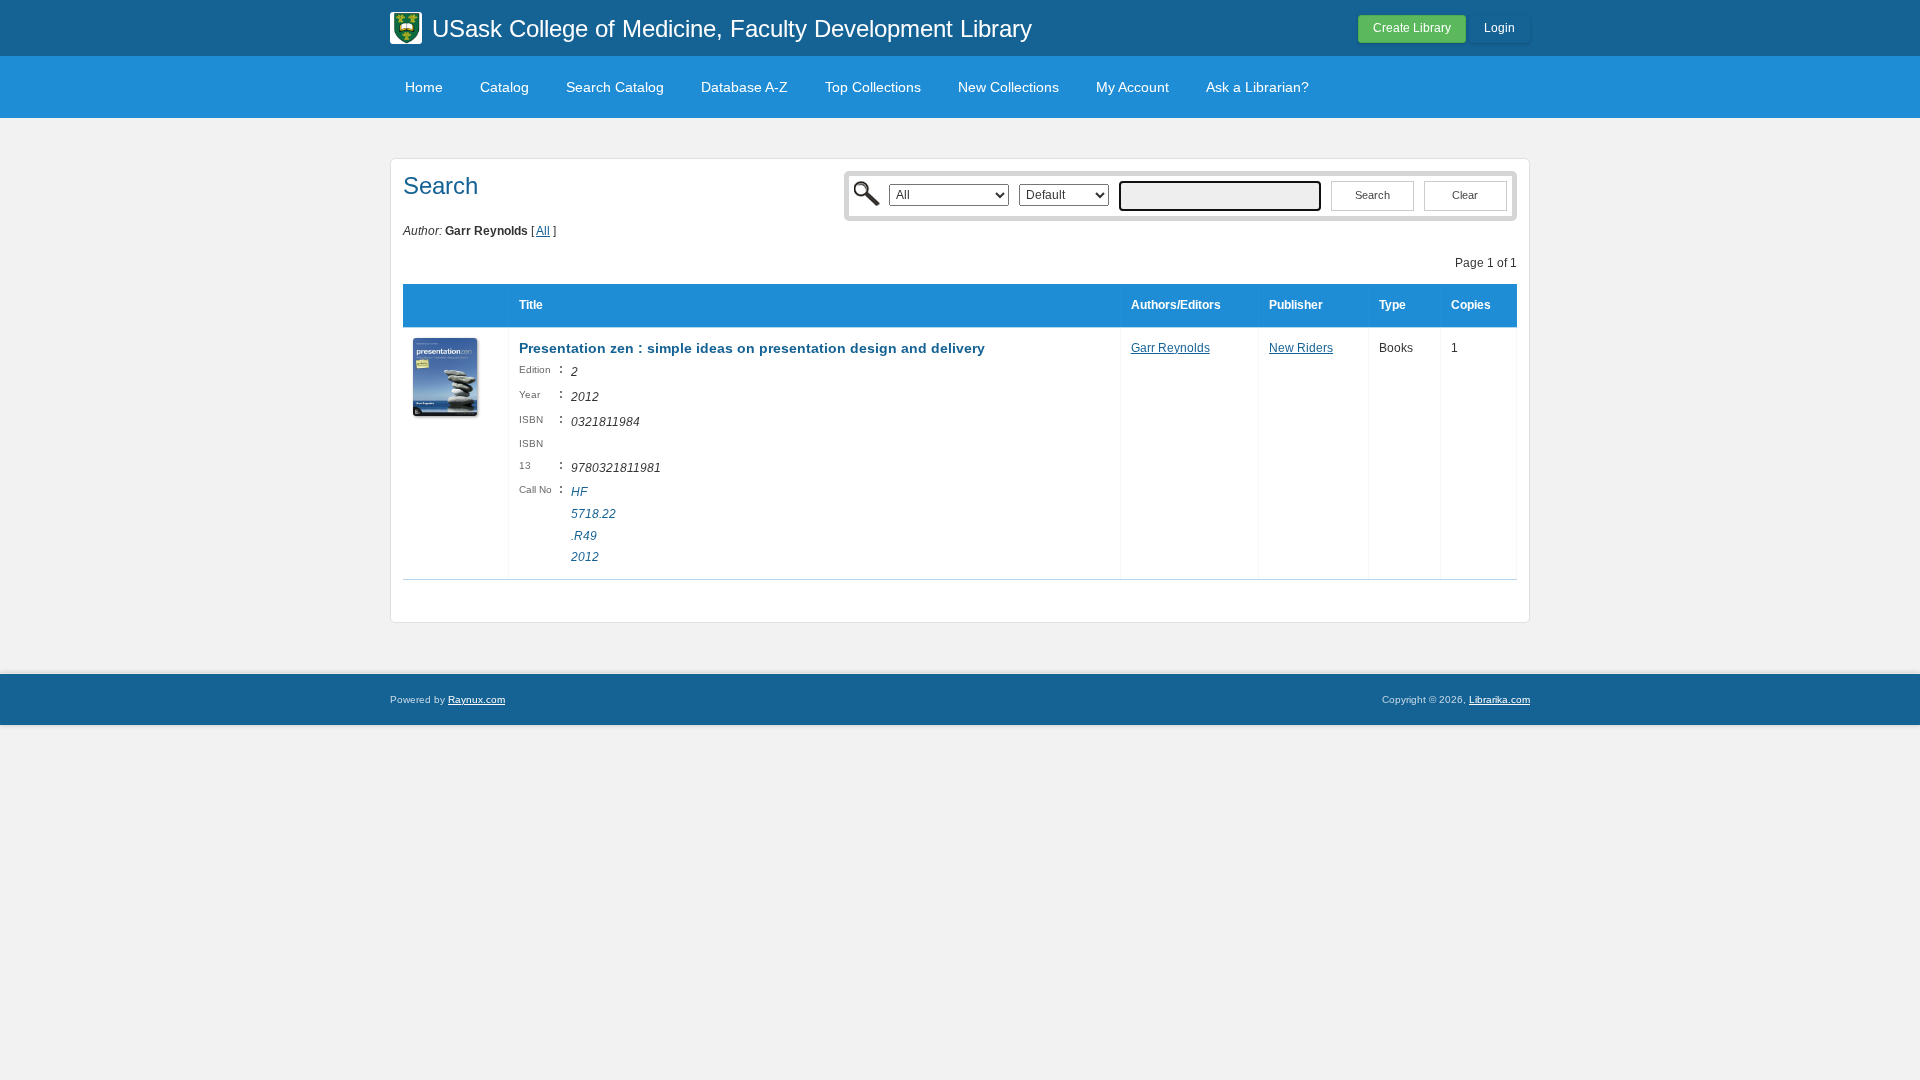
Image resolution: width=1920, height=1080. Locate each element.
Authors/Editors (1176, 305)
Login (1499, 28)
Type (1392, 305)
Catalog (504, 87)
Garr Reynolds (1170, 348)
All (543, 231)
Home (424, 87)
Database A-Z (744, 87)
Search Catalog (615, 87)
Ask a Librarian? (1257, 87)
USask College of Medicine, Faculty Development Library (732, 28)
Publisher (1296, 305)
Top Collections (873, 87)
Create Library (1412, 28)
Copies (1471, 305)
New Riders (1301, 348)
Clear (1465, 195)
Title (531, 305)
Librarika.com (1499, 699)
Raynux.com (476, 699)
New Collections (1008, 87)
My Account (1132, 87)
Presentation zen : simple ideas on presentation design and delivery (752, 348)
